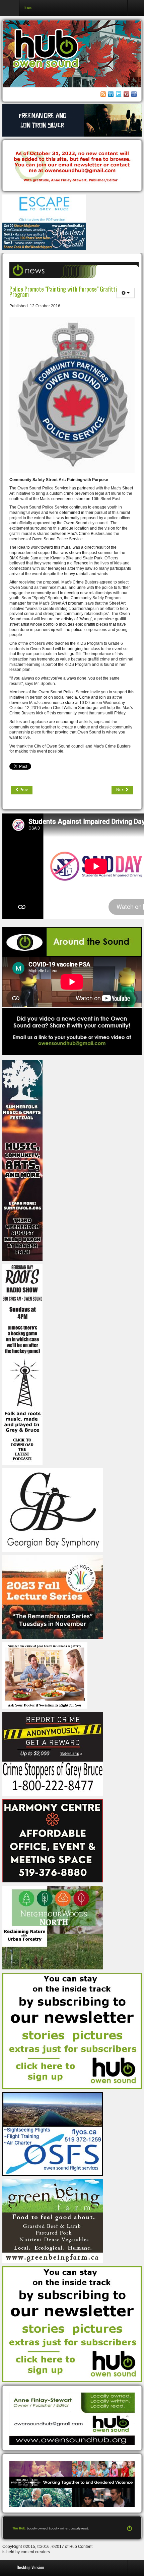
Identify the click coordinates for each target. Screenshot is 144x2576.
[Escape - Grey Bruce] (44, 208)
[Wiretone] (72, 120)
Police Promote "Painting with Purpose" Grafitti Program (63, 291)
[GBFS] (22, 1160)
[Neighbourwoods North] (53, 1927)
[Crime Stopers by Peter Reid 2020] (53, 1753)
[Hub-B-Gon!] (72, 166)
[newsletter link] (72, 2030)
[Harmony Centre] (53, 1841)
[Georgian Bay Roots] (22, 1364)
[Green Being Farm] (53, 2221)
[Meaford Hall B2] (44, 236)
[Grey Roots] (53, 1597)
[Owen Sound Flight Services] (53, 2134)
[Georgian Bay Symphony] (53, 1510)
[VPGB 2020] (72, 2484)
